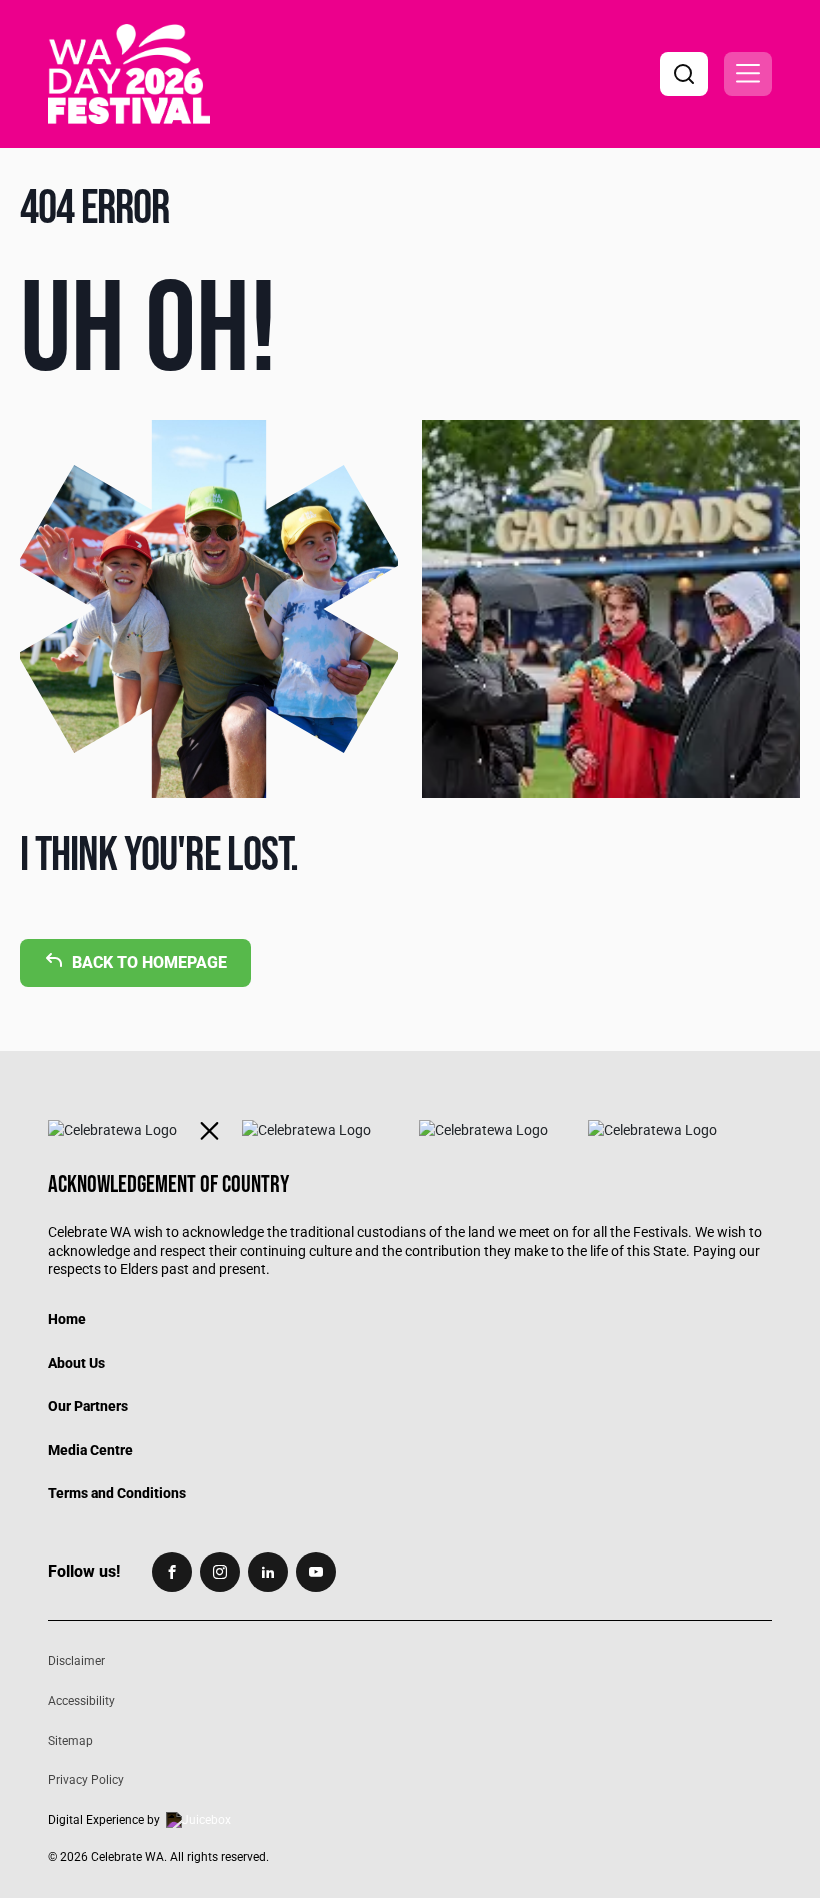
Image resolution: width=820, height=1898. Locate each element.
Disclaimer (76, 1661)
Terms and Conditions (117, 1493)
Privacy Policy (86, 1780)
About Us (76, 1363)
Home (67, 1319)
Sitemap (70, 1741)
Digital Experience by (104, 1820)
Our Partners (88, 1406)
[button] (748, 74)
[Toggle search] (684, 74)
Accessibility (81, 1701)
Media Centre (90, 1450)
